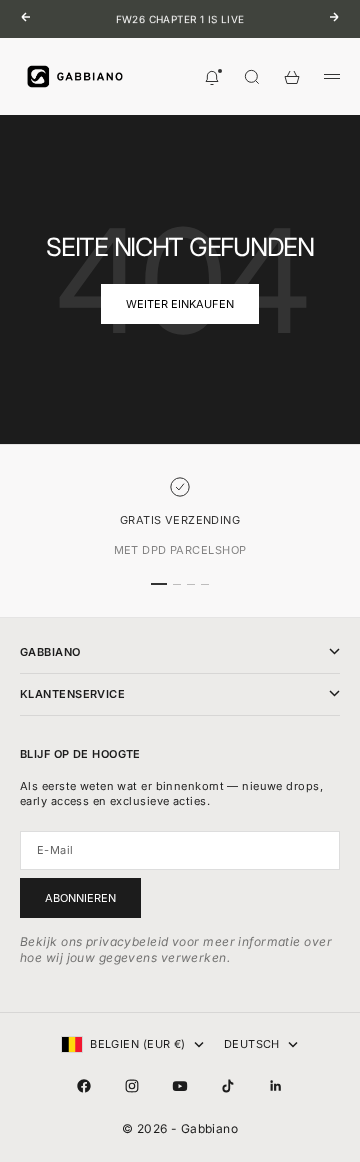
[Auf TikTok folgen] (228, 1086)
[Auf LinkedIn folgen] (276, 1086)
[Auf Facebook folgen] (84, 1086)
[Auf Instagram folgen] (132, 1086)
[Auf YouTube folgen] (180, 1086)
